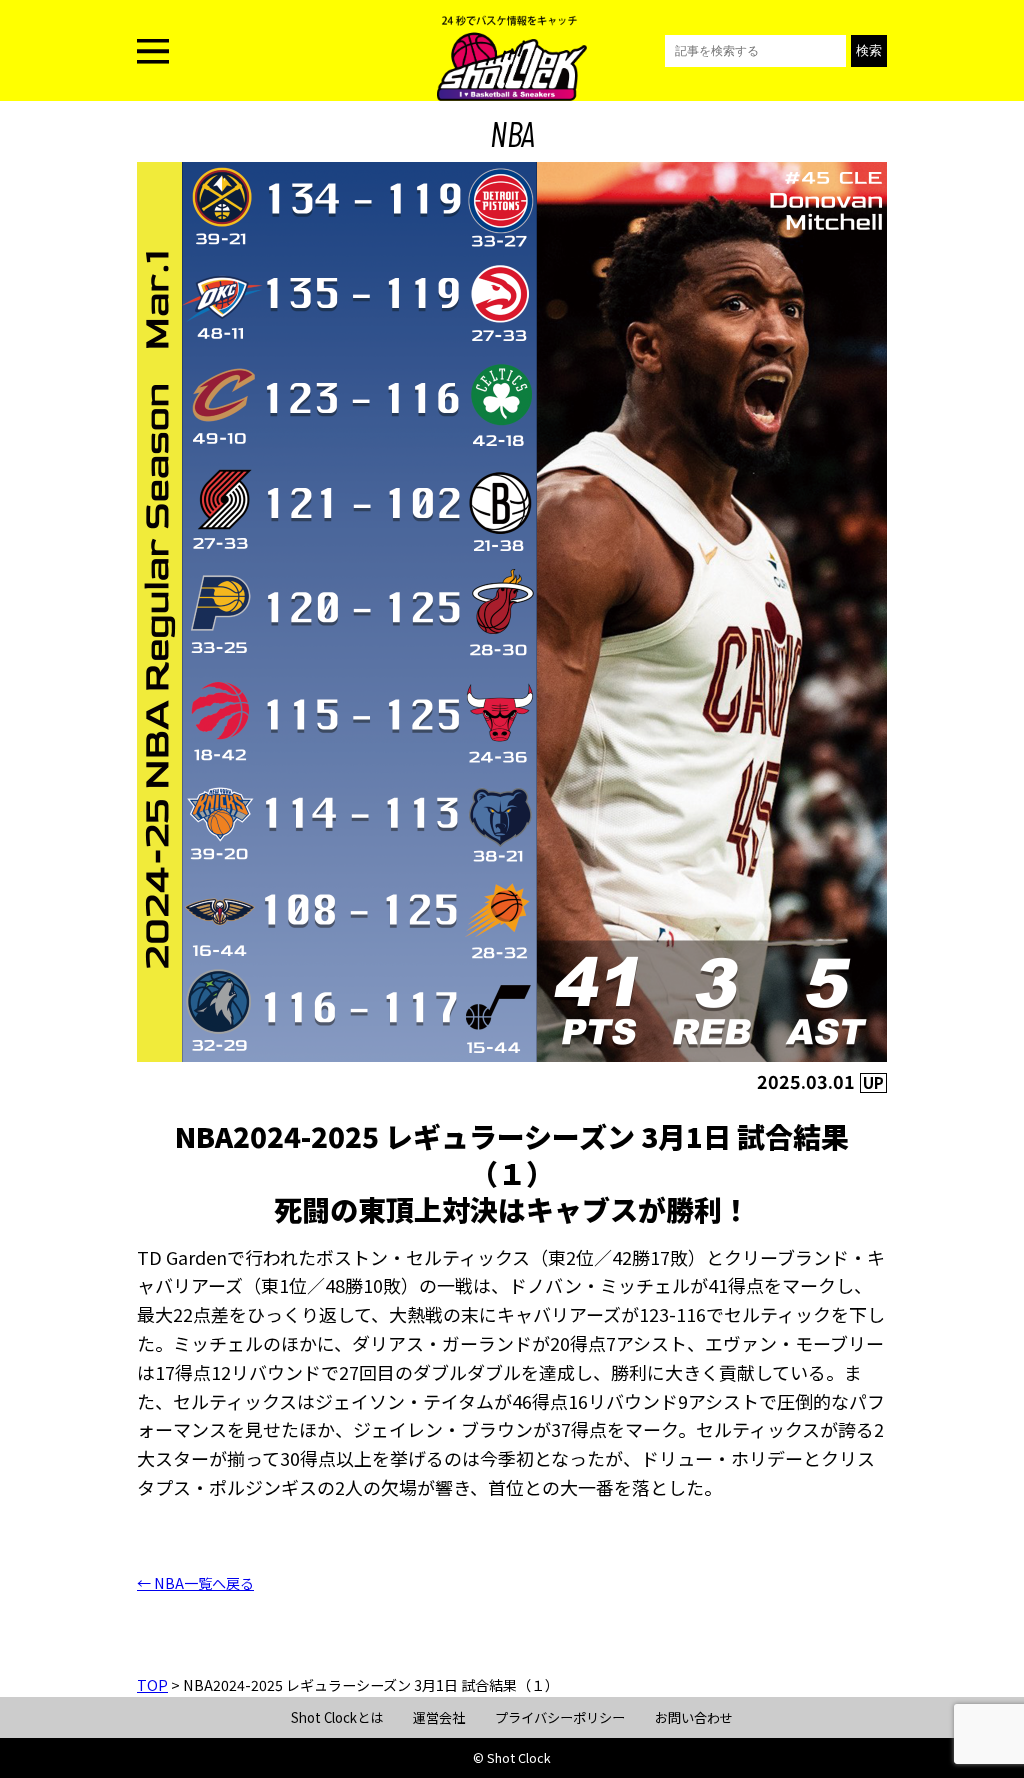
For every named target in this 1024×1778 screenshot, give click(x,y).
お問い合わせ (694, 1717)
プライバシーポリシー (560, 1717)
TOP (152, 1685)
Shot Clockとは (337, 1717)
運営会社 (439, 1717)
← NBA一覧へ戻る (195, 1583)
